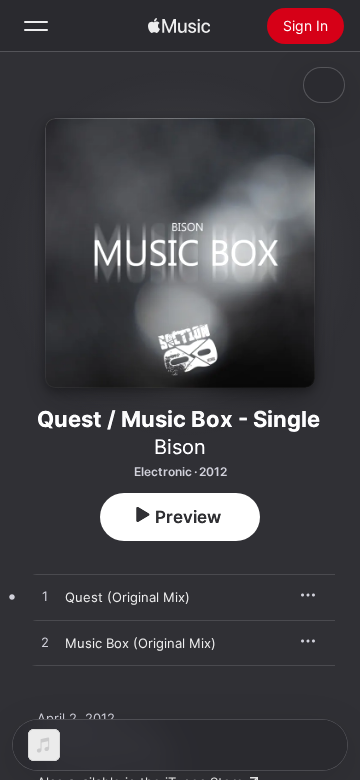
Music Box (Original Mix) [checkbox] (140, 643)
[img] (179, 26)
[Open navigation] (36, 26)
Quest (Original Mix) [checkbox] (127, 597)
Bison (180, 447)
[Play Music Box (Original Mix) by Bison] (45, 643)
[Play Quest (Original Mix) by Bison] (45, 597)
